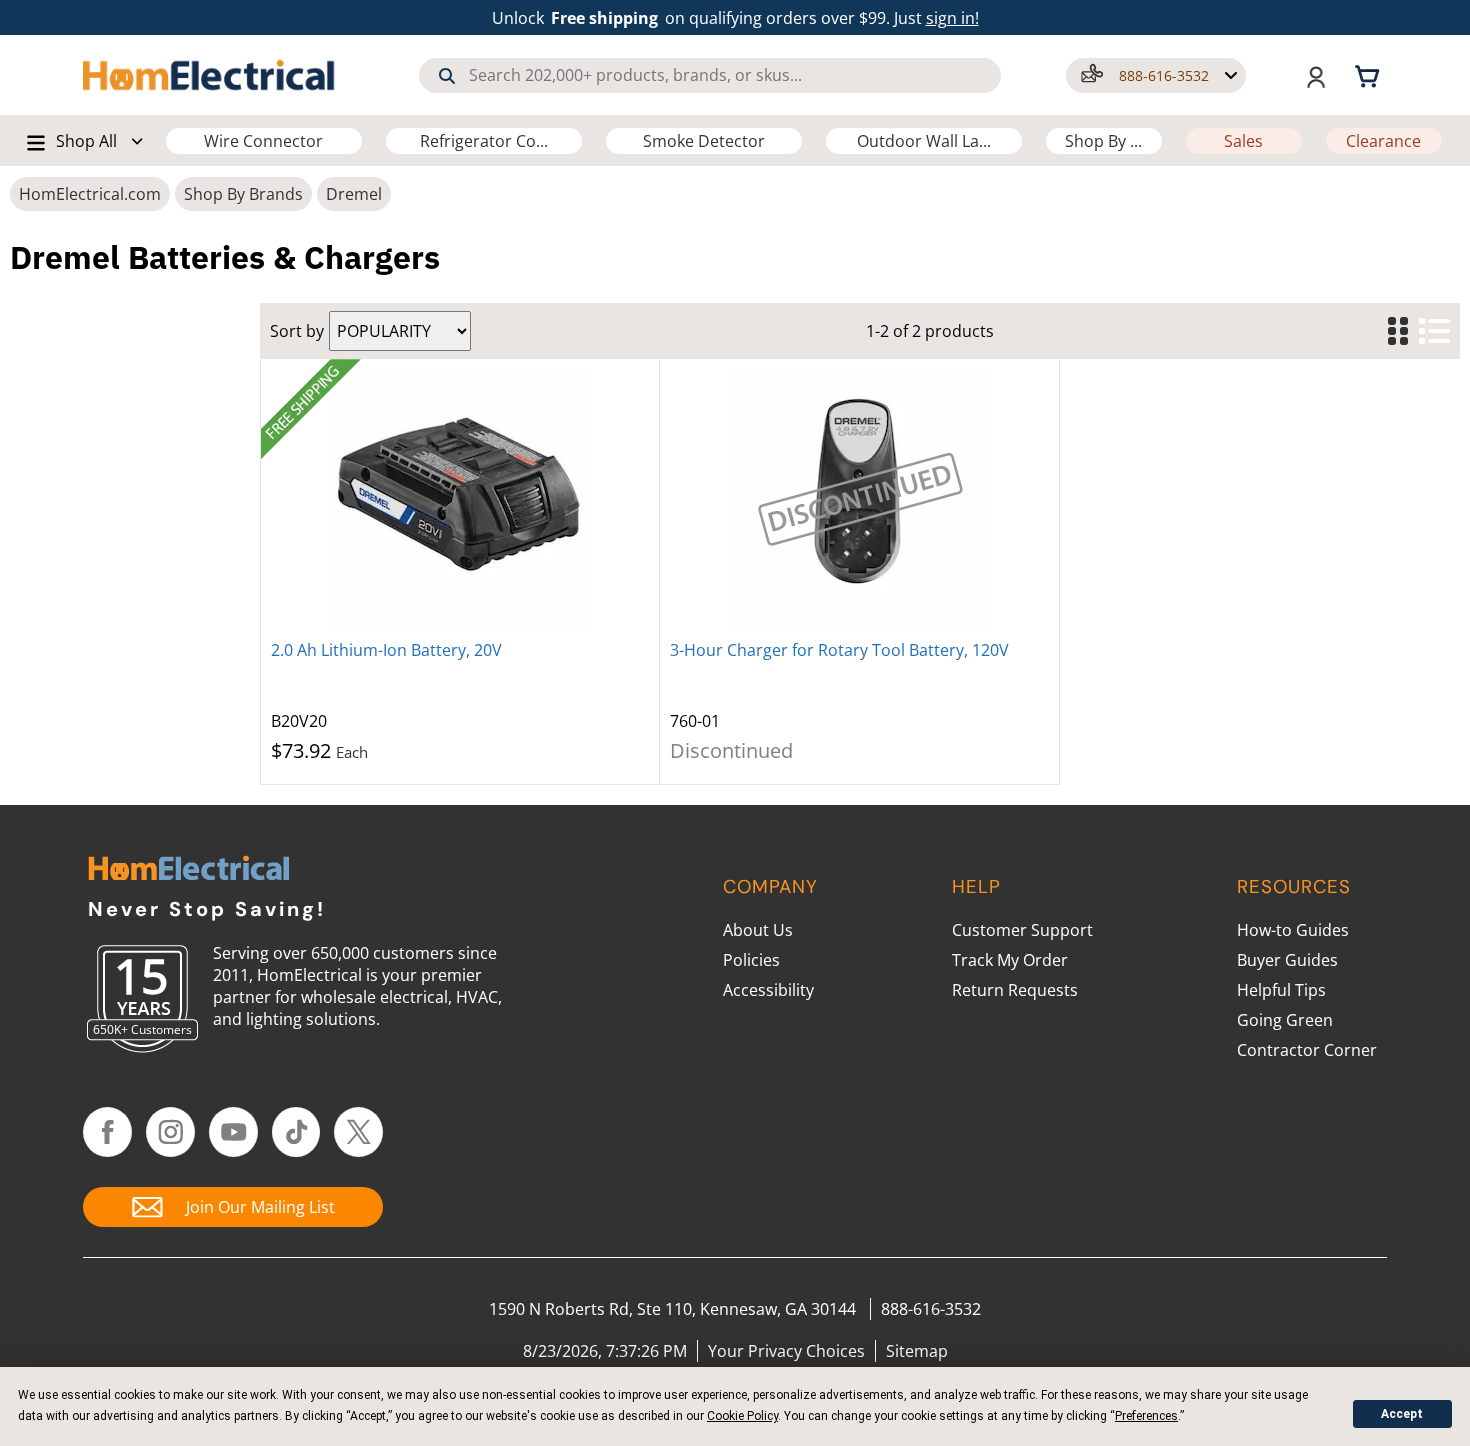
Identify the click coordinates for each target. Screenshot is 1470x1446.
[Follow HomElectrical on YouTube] (233, 1132)
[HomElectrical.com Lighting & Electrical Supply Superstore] (188, 870)
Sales (1243, 141)
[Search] (447, 76)
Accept (1402, 1414)
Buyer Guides (1287, 960)
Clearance (1383, 141)
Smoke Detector (704, 141)
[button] (1156, 75)
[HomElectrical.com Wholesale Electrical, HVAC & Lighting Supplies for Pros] (210, 75)
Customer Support (1022, 930)
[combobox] (710, 75)
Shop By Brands (243, 194)
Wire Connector (263, 141)
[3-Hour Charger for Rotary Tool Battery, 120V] (859, 499)
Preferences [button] (1146, 1416)
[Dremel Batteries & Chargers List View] (1434, 331)
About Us (758, 930)
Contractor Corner (1307, 1050)
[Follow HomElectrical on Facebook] (107, 1132)
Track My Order (1010, 960)
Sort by (297, 331)
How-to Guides (1293, 930)
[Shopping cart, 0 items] (1370, 75)
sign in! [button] (952, 18)
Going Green (1285, 1020)
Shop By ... (1103, 141)
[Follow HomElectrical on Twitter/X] (358, 1132)
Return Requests (1015, 990)
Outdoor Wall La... (924, 141)
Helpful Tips (1281, 990)
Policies (751, 960)
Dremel (354, 194)
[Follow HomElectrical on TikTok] (296, 1132)
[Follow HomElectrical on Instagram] (170, 1132)
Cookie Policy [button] (742, 1416)
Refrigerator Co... (484, 141)
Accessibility (768, 990)
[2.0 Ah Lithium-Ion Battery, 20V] (460, 499)
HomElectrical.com (90, 194)
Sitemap (917, 1351)
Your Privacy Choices (786, 1351)
